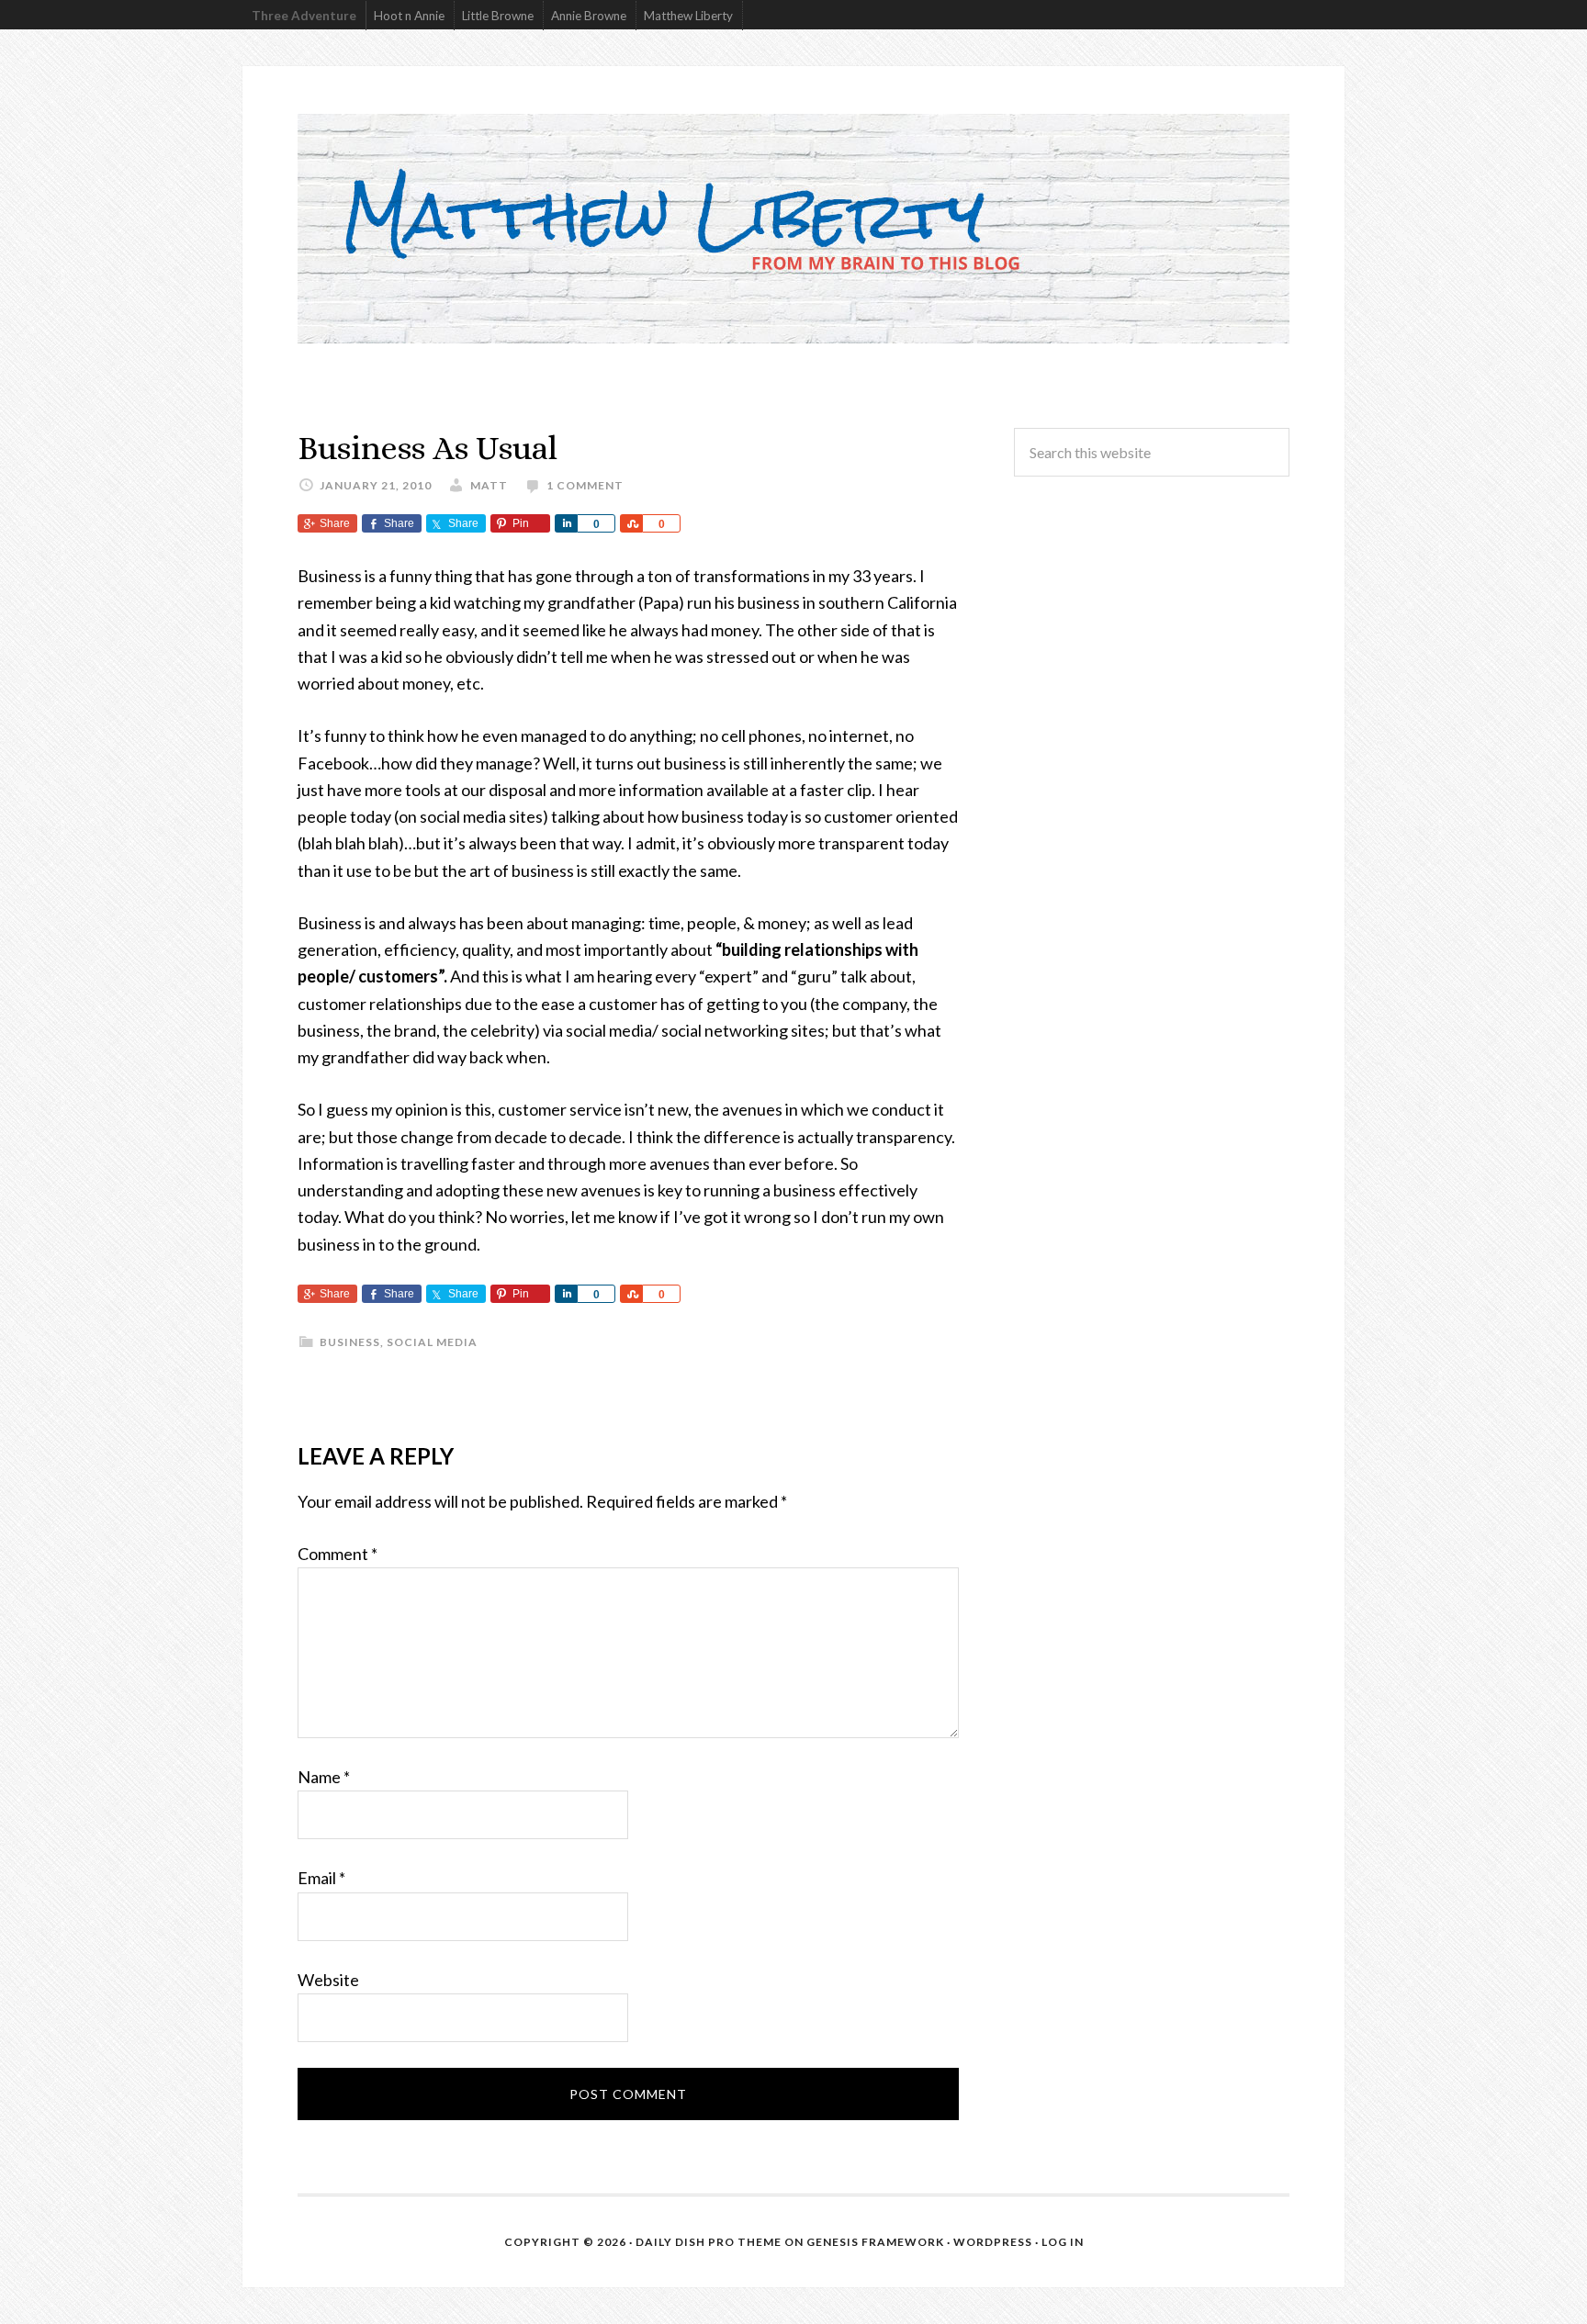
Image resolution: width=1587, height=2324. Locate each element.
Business (350, 1342)
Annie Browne (589, 16)
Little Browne (498, 16)
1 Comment (585, 485)
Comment (338, 1554)
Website (328, 1980)
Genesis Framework (875, 2242)
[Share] (566, 523)
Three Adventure (304, 16)
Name (324, 1777)
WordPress (993, 2242)
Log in (1063, 2242)
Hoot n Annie (409, 16)
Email (321, 1878)
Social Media (432, 1342)
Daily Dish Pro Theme (709, 2242)
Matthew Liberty (688, 16)
